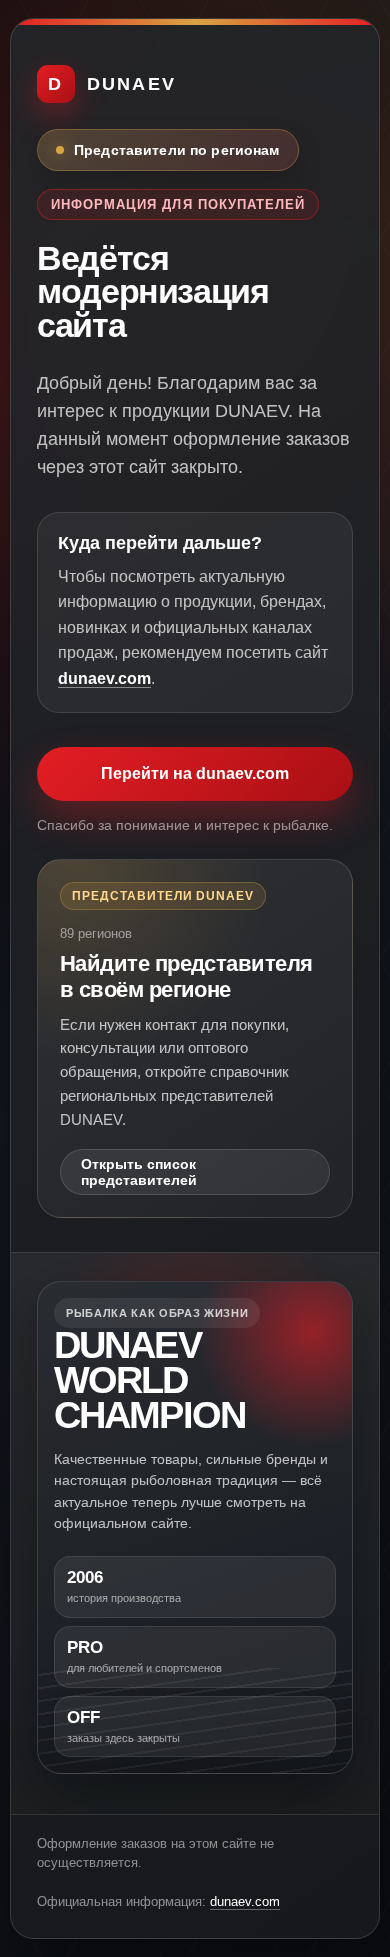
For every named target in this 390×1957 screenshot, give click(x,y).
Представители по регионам (177, 150)
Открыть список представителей (139, 1172)
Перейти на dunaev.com (195, 773)
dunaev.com (104, 678)
